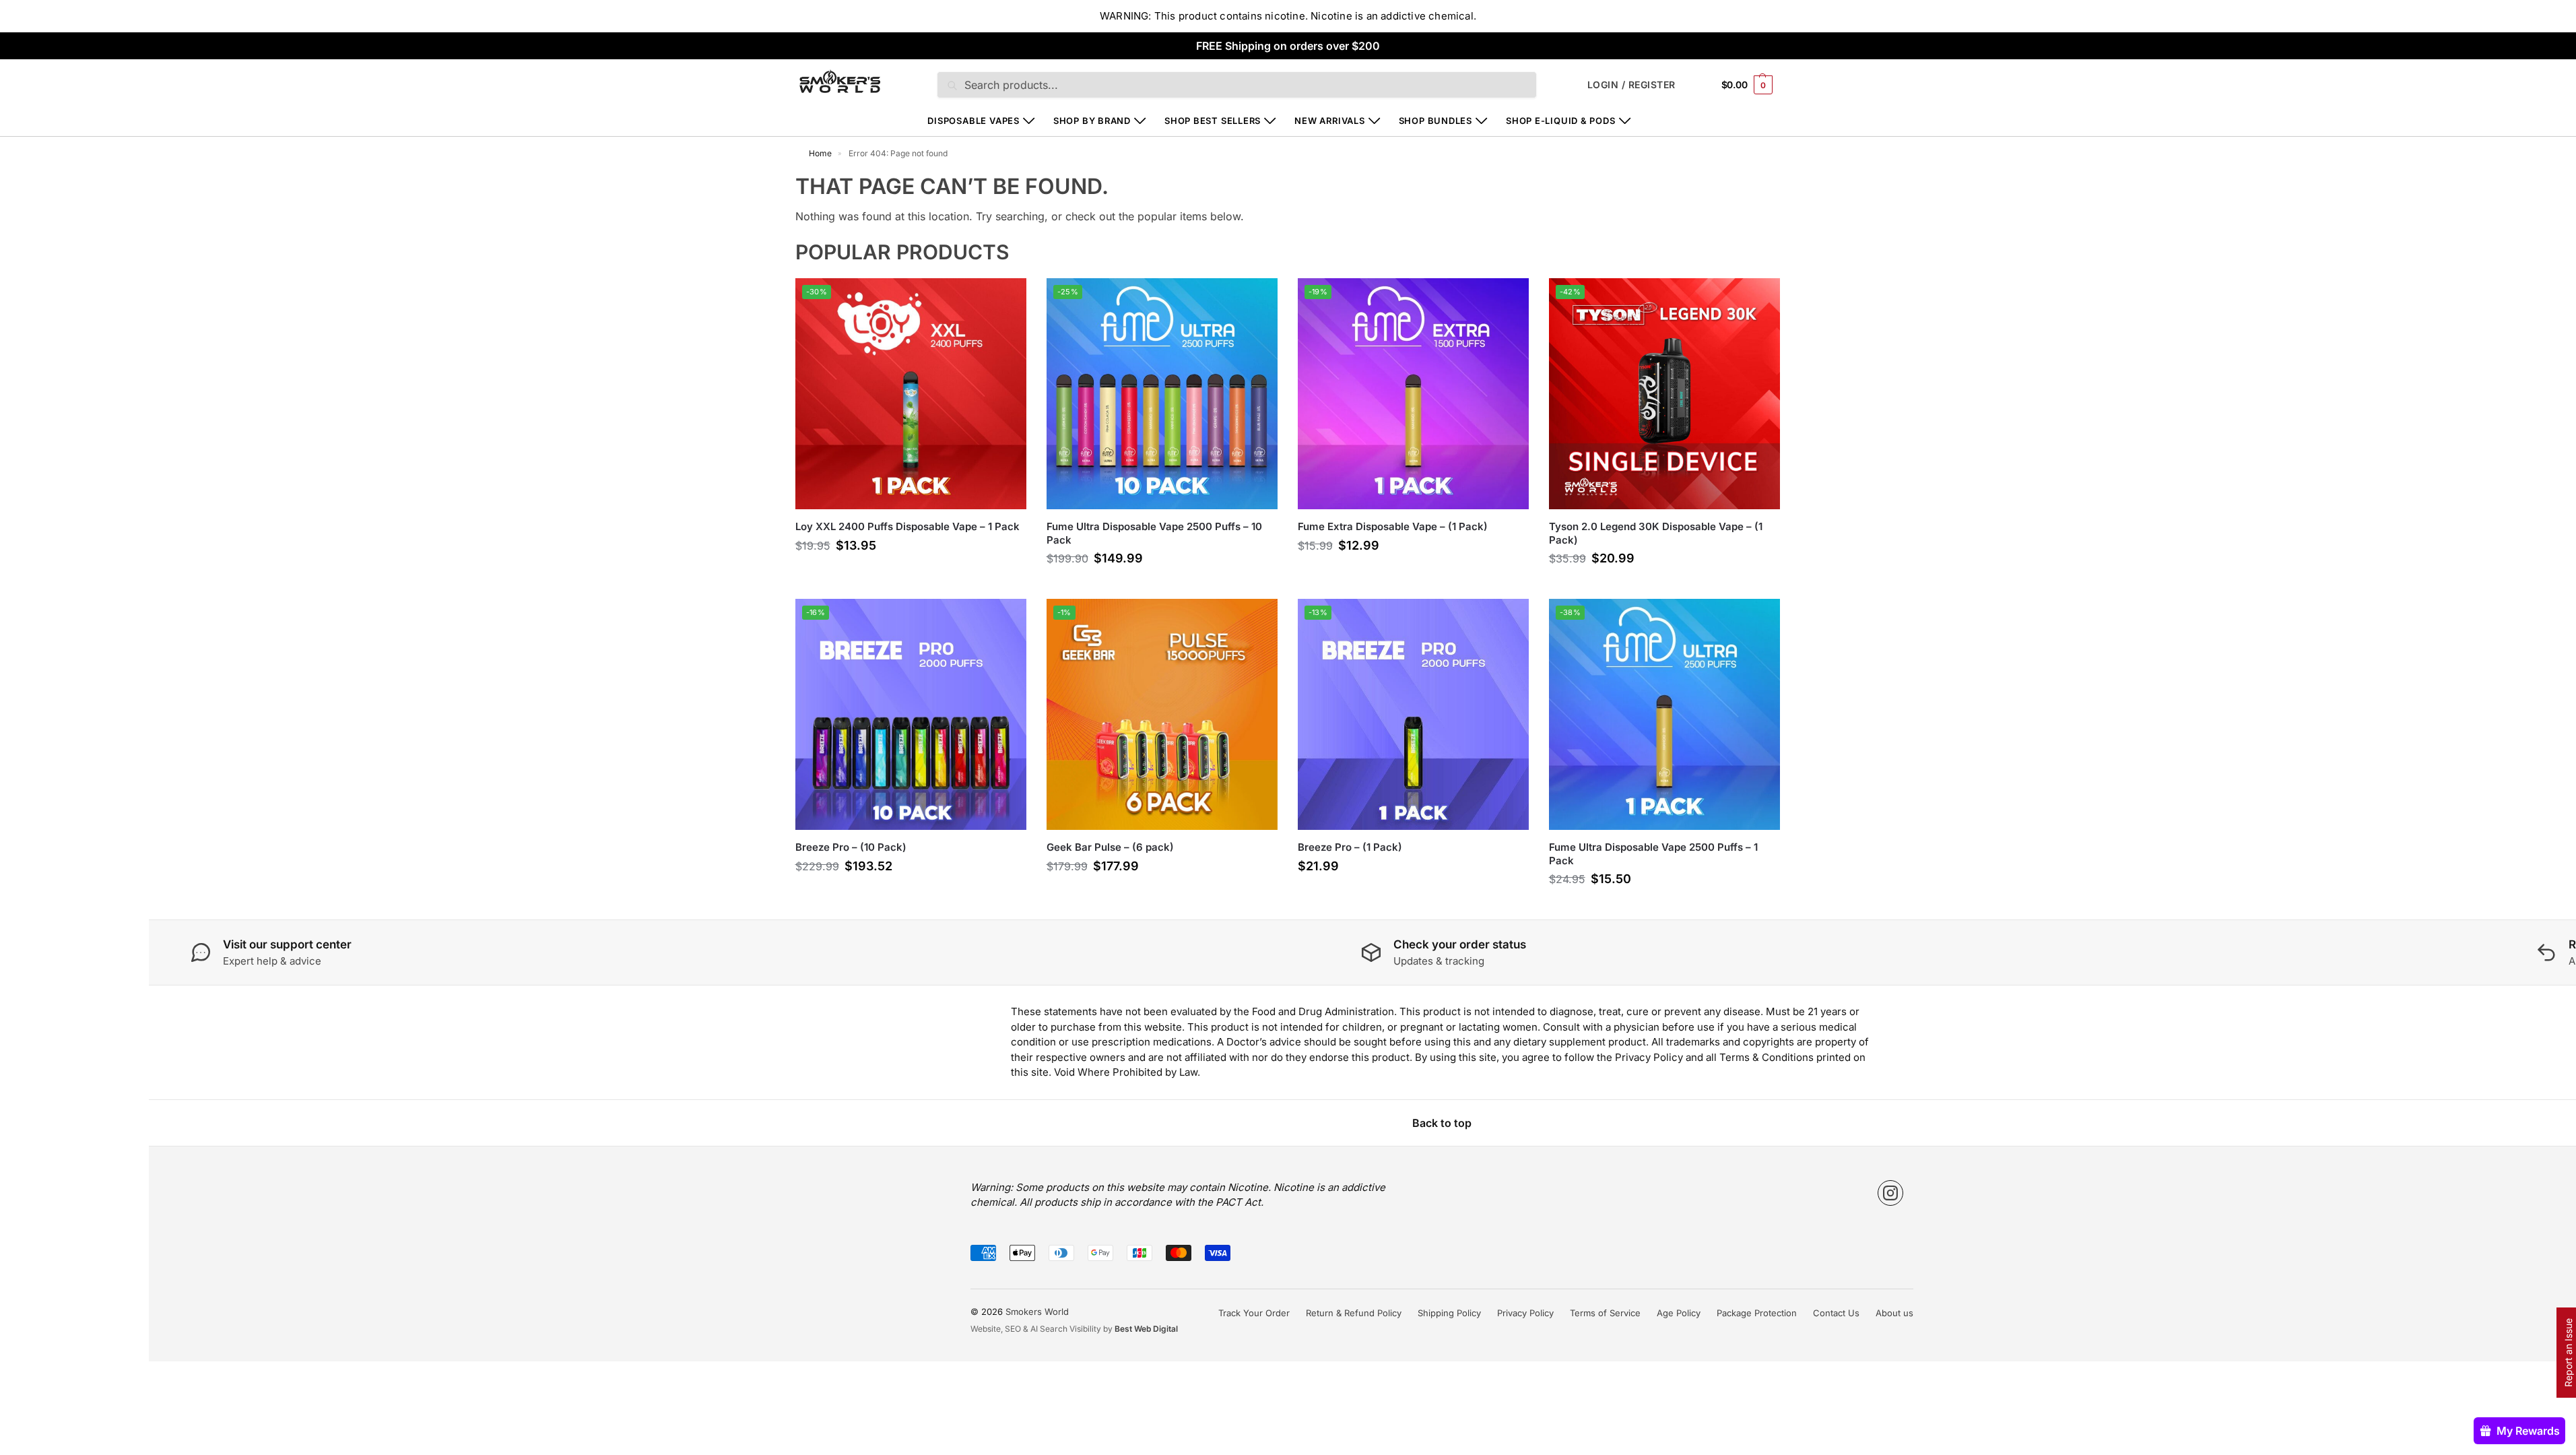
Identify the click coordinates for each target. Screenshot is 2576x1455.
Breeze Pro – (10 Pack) (851, 847)
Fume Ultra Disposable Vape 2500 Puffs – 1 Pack (1653, 854)
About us (1894, 1313)
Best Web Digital (1146, 1329)
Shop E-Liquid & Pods (1561, 121)
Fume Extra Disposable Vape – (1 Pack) (1393, 526)
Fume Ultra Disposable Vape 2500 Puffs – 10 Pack (1154, 533)
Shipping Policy (1449, 1313)
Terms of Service (1605, 1313)
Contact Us (1836, 1313)
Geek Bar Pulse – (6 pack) (1110, 847)
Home (820, 153)
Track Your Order (1254, 1313)
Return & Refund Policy (1354, 1313)
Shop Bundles (1435, 121)
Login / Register (1631, 85)
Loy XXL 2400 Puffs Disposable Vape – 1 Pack (907, 526)
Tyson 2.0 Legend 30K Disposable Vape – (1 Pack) (1656, 533)
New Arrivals (1329, 121)
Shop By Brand (1092, 121)
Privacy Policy (1525, 1313)
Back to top (1442, 1123)
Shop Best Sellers (1213, 121)
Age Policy (1679, 1313)
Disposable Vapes (973, 121)
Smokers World (1037, 1312)
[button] (1747, 85)
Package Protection (1757, 1313)
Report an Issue (2568, 1353)
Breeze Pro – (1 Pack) (1350, 847)
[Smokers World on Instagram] (1890, 1193)
